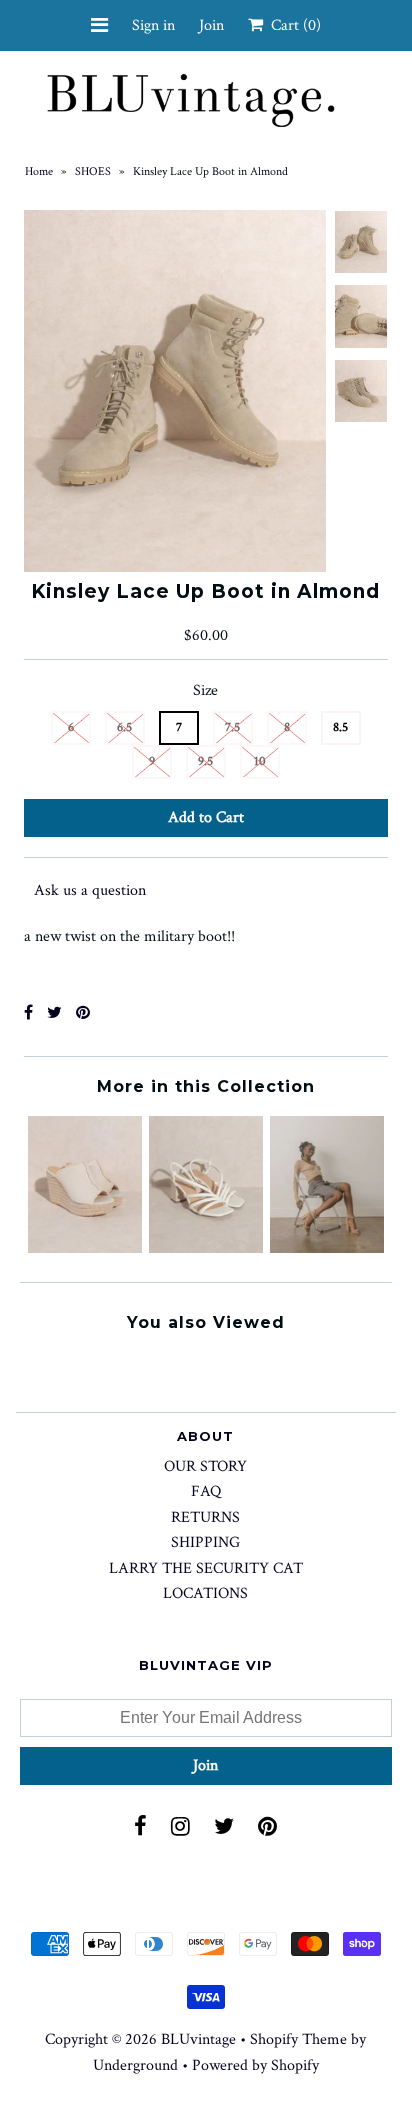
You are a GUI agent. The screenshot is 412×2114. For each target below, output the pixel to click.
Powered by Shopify (255, 2065)
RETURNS (205, 1517)
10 (260, 761)
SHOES (93, 171)
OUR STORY (205, 1466)
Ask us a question (90, 890)
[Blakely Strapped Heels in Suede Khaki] (327, 1248)
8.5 (340, 727)
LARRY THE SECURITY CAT (206, 1568)
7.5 (232, 727)
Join (211, 25)
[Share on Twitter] (54, 1013)
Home (39, 171)
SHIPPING (205, 1542)
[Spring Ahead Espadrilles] (85, 1248)
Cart (292, 25)
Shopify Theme (298, 2039)
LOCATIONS (205, 1593)
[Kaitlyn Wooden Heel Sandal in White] (206, 1248)
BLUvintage (198, 2039)
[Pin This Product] (83, 1013)
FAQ (206, 1491)
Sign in (153, 25)
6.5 (124, 727)
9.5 (205, 761)
